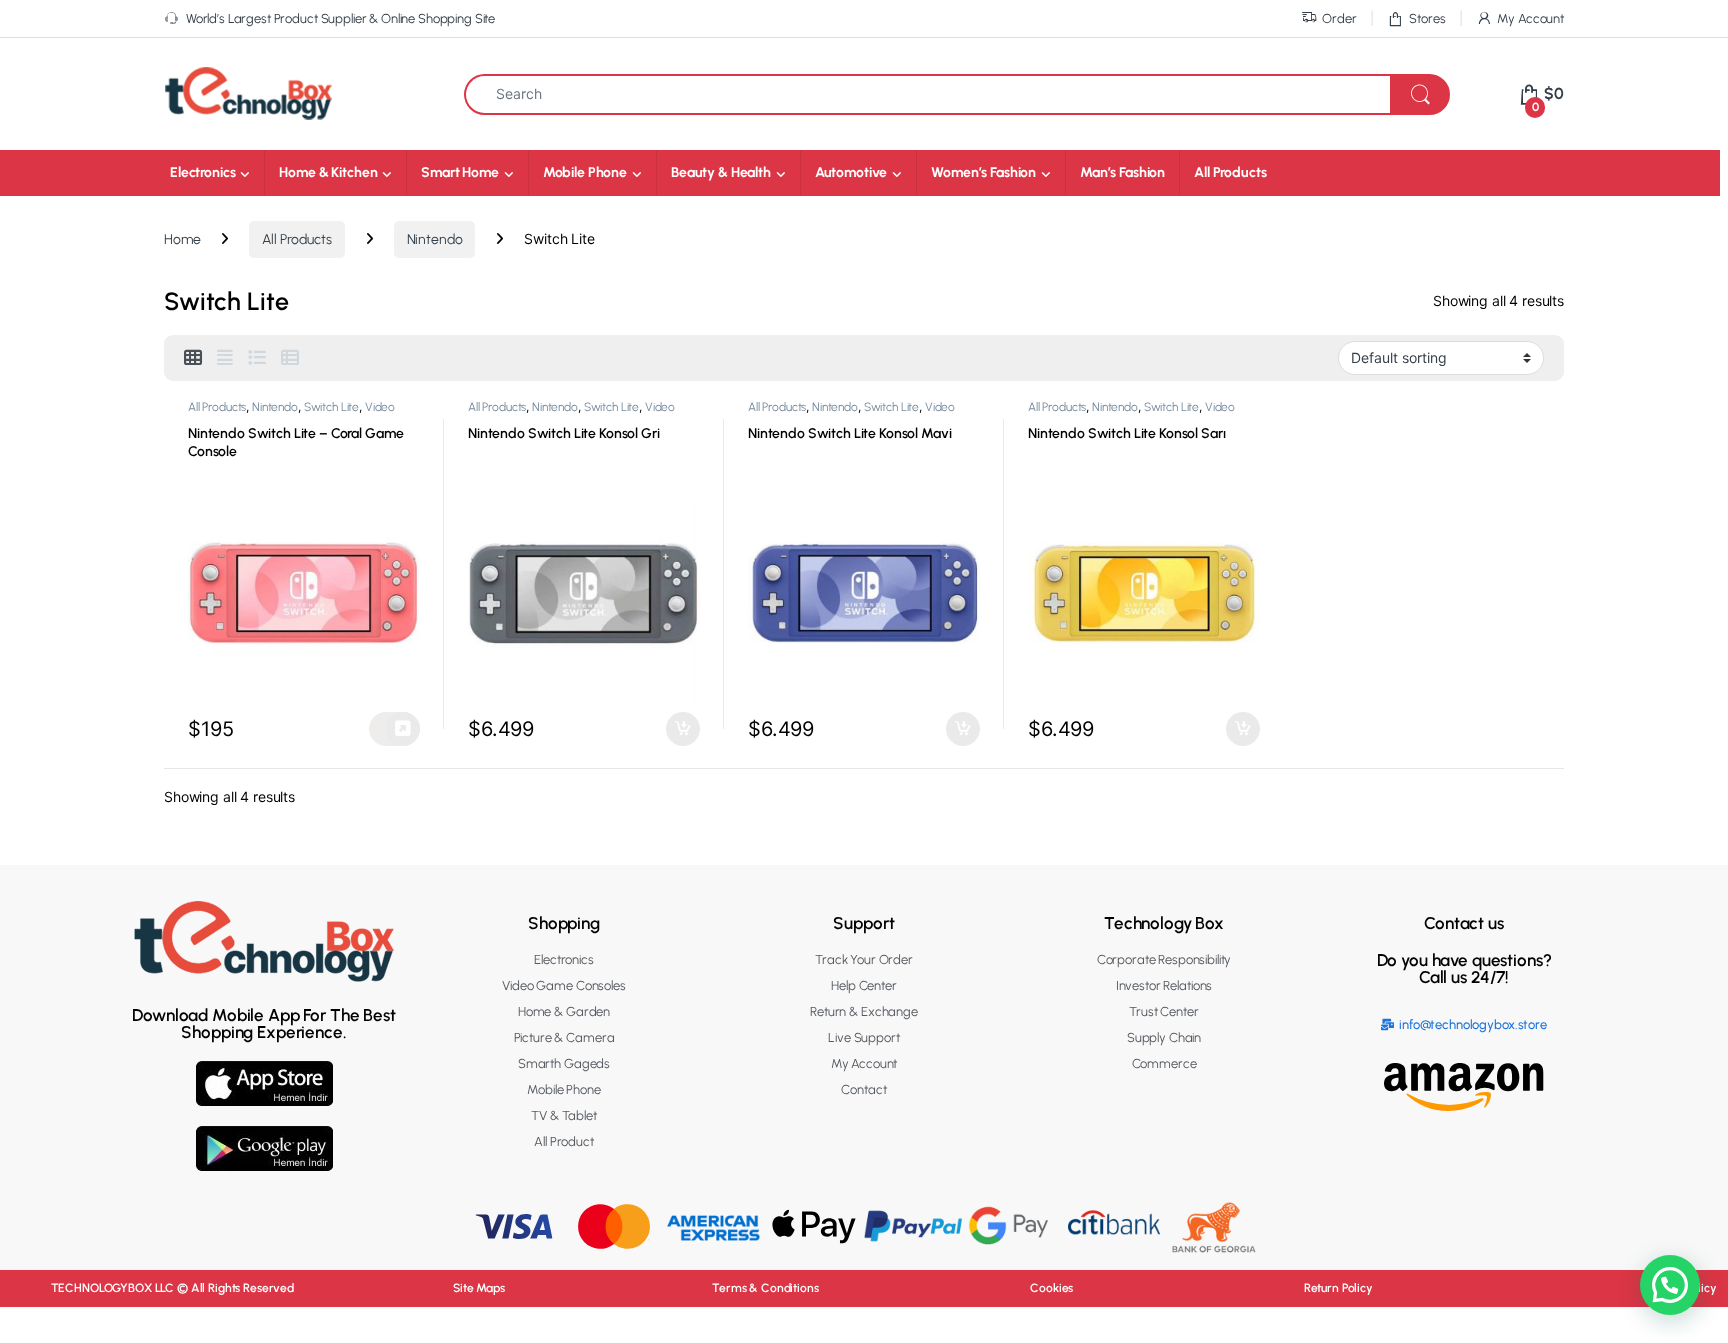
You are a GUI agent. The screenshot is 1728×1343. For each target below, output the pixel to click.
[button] (1670, 1285)
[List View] (257, 358)
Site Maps (479, 1288)
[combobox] (927, 94)
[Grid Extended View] (225, 358)
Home (182, 239)
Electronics (202, 172)
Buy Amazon (394, 729)
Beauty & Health (721, 172)
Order (1339, 18)
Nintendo (435, 239)
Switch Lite (331, 407)
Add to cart (683, 729)
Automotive (851, 172)
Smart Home (460, 172)
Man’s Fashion (1122, 172)
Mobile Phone (585, 172)
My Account (1530, 18)
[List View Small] (290, 358)
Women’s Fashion (983, 172)
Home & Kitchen (328, 172)
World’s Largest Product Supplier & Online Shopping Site (340, 18)
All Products (1230, 172)
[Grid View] (193, 358)
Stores (1427, 18)
